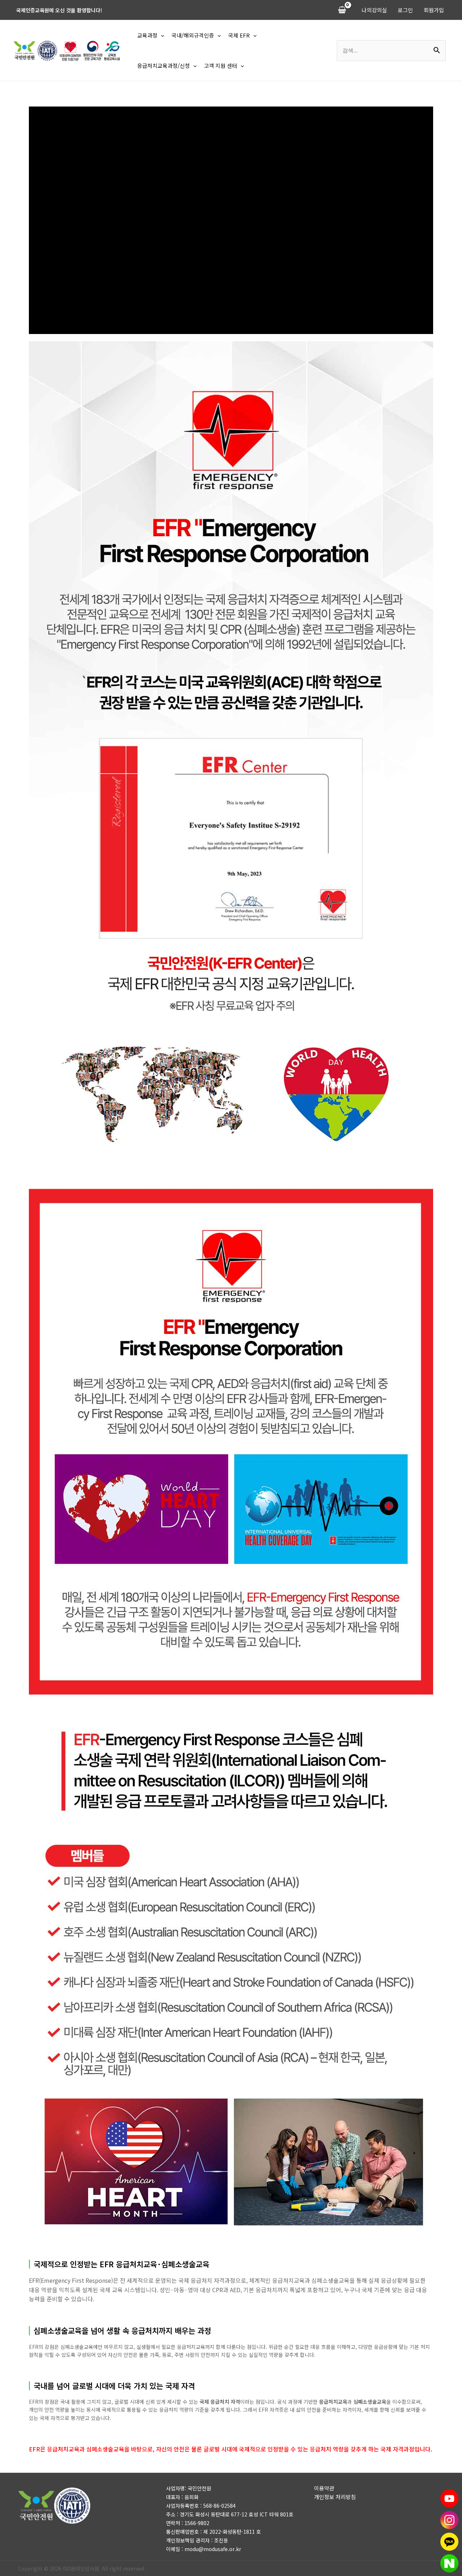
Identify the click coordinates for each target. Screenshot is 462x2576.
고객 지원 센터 (221, 66)
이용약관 (324, 2488)
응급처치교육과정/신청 (164, 66)
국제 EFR (239, 35)
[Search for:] (391, 50)
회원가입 (434, 10)
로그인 (405, 10)
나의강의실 (374, 10)
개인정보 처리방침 (335, 2497)
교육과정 (147, 35)
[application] (161, 35)
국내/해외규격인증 (193, 35)
